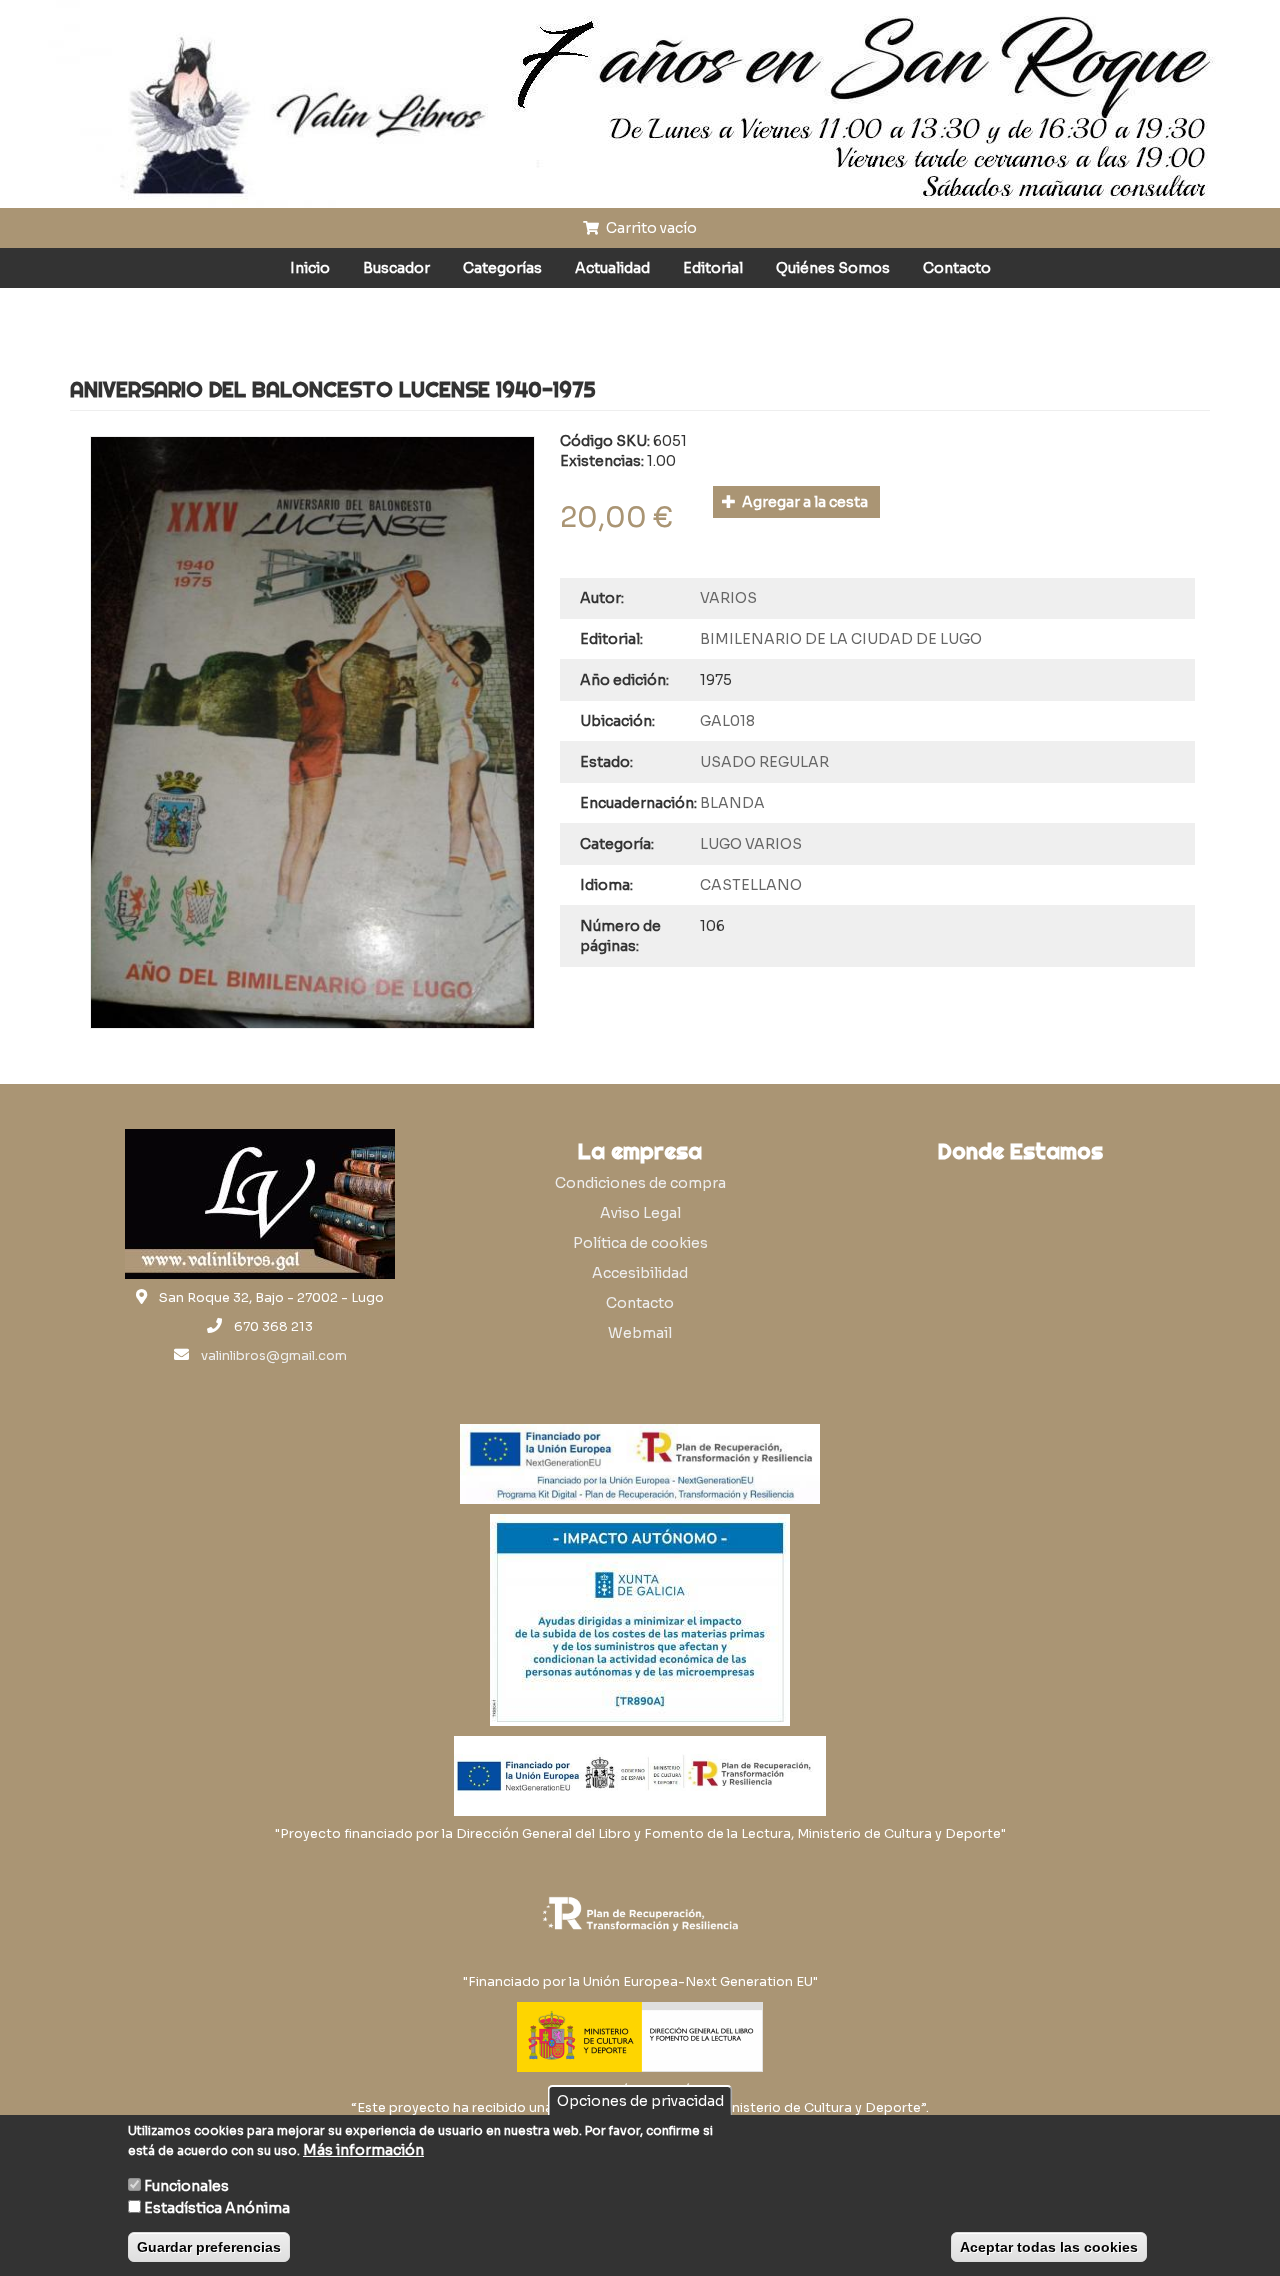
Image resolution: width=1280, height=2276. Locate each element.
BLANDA (732, 803)
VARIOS (728, 598)
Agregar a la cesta (803, 502)
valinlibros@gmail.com (274, 1356)
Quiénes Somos (833, 268)
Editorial (713, 268)
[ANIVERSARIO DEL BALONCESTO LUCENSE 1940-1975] (312, 732)
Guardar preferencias (209, 2247)
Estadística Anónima (217, 2208)
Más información (363, 2150)
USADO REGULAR (764, 762)
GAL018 (727, 721)
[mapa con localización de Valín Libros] (1020, 1268)
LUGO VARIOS (751, 844)
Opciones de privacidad (640, 2101)
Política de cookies (640, 1243)
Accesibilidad (640, 1273)
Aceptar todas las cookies (1049, 2247)
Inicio (310, 268)
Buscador (396, 268)
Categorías (502, 268)
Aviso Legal (640, 1213)
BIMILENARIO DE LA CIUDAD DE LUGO (841, 639)
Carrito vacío (650, 228)
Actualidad (612, 268)
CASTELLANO (751, 885)
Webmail (640, 1333)
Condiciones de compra (640, 1183)
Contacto (957, 268)
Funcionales (186, 2186)
